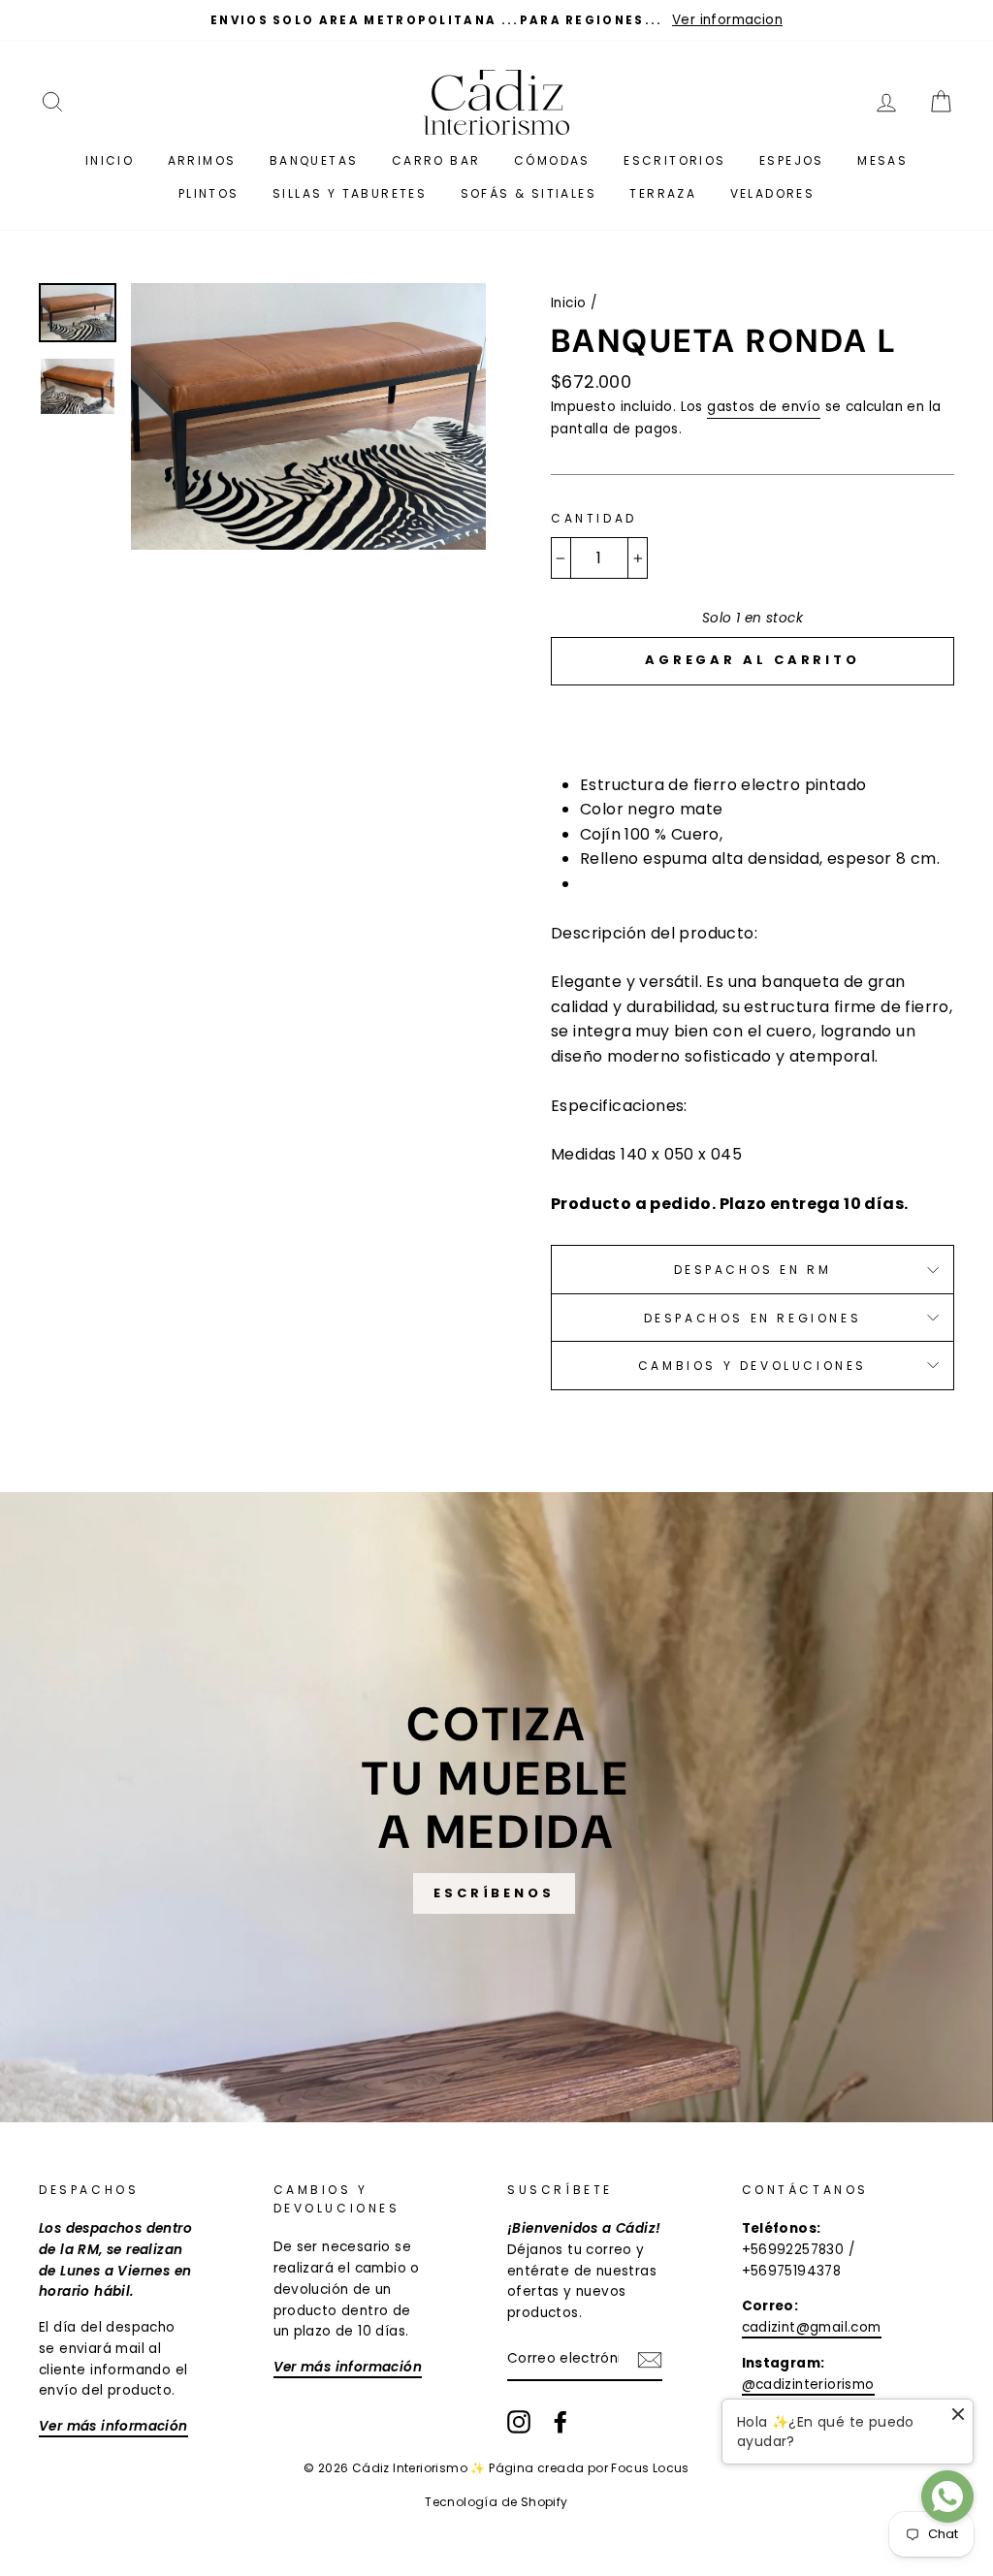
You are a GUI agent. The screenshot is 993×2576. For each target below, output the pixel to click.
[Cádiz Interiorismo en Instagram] (519, 2422)
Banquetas (314, 160)
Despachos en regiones (753, 1318)
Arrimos (202, 160)
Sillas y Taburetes (350, 193)
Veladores (773, 193)
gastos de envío (764, 407)
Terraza (663, 193)
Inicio (110, 160)
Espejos (792, 160)
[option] (496, 20)
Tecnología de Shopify (496, 2502)
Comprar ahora (753, 718)
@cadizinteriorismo (808, 2385)
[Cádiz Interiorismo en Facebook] (561, 2422)
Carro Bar (436, 160)
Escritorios (674, 160)
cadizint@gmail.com (812, 2327)
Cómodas (552, 160)
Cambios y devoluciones (753, 1366)
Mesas (882, 160)
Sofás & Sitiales (529, 193)
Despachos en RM (753, 1270)
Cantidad (594, 518)
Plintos (209, 193)
